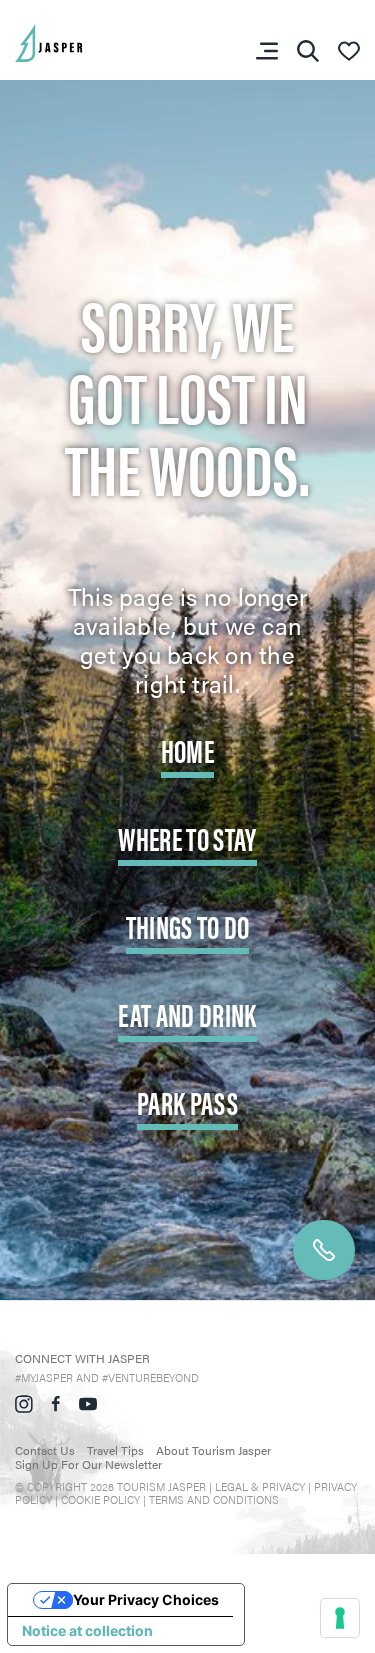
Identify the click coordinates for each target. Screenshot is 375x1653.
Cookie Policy (100, 1499)
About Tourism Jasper (213, 1450)
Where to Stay (187, 837)
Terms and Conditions (214, 1499)
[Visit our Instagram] (24, 1401)
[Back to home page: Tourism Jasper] (80, 41)
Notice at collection (87, 1630)
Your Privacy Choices (146, 1599)
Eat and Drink (187, 1013)
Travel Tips (115, 1450)
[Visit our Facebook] (56, 1401)
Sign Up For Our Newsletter (88, 1464)
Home (187, 749)
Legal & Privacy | (264, 1486)
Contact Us (45, 1450)
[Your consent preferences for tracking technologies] (340, 1618)
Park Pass (187, 1101)
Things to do (188, 925)
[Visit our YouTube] (88, 1401)
